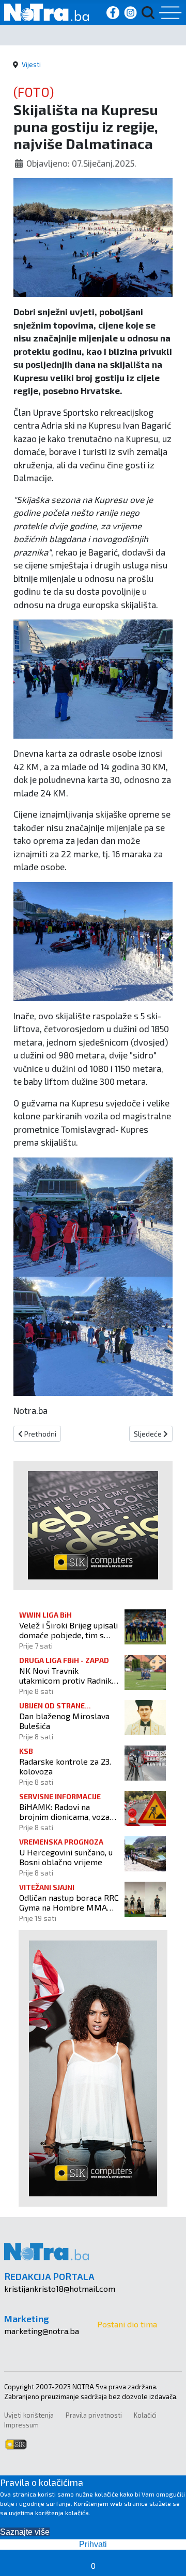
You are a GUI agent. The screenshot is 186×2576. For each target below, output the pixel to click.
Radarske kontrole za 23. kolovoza (65, 1766)
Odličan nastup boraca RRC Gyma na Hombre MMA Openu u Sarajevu (69, 1902)
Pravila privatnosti (94, 2415)
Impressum (21, 2425)
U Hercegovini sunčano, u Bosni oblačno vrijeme (66, 1857)
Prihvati (93, 2544)
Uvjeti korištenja (29, 2415)
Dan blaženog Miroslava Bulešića (64, 1721)
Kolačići (145, 2415)
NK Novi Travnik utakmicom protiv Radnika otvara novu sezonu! (67, 1675)
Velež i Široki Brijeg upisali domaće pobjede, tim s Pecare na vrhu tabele (68, 1630)
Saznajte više (25, 2532)
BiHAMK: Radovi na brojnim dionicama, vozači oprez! (67, 1812)
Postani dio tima (127, 2324)
